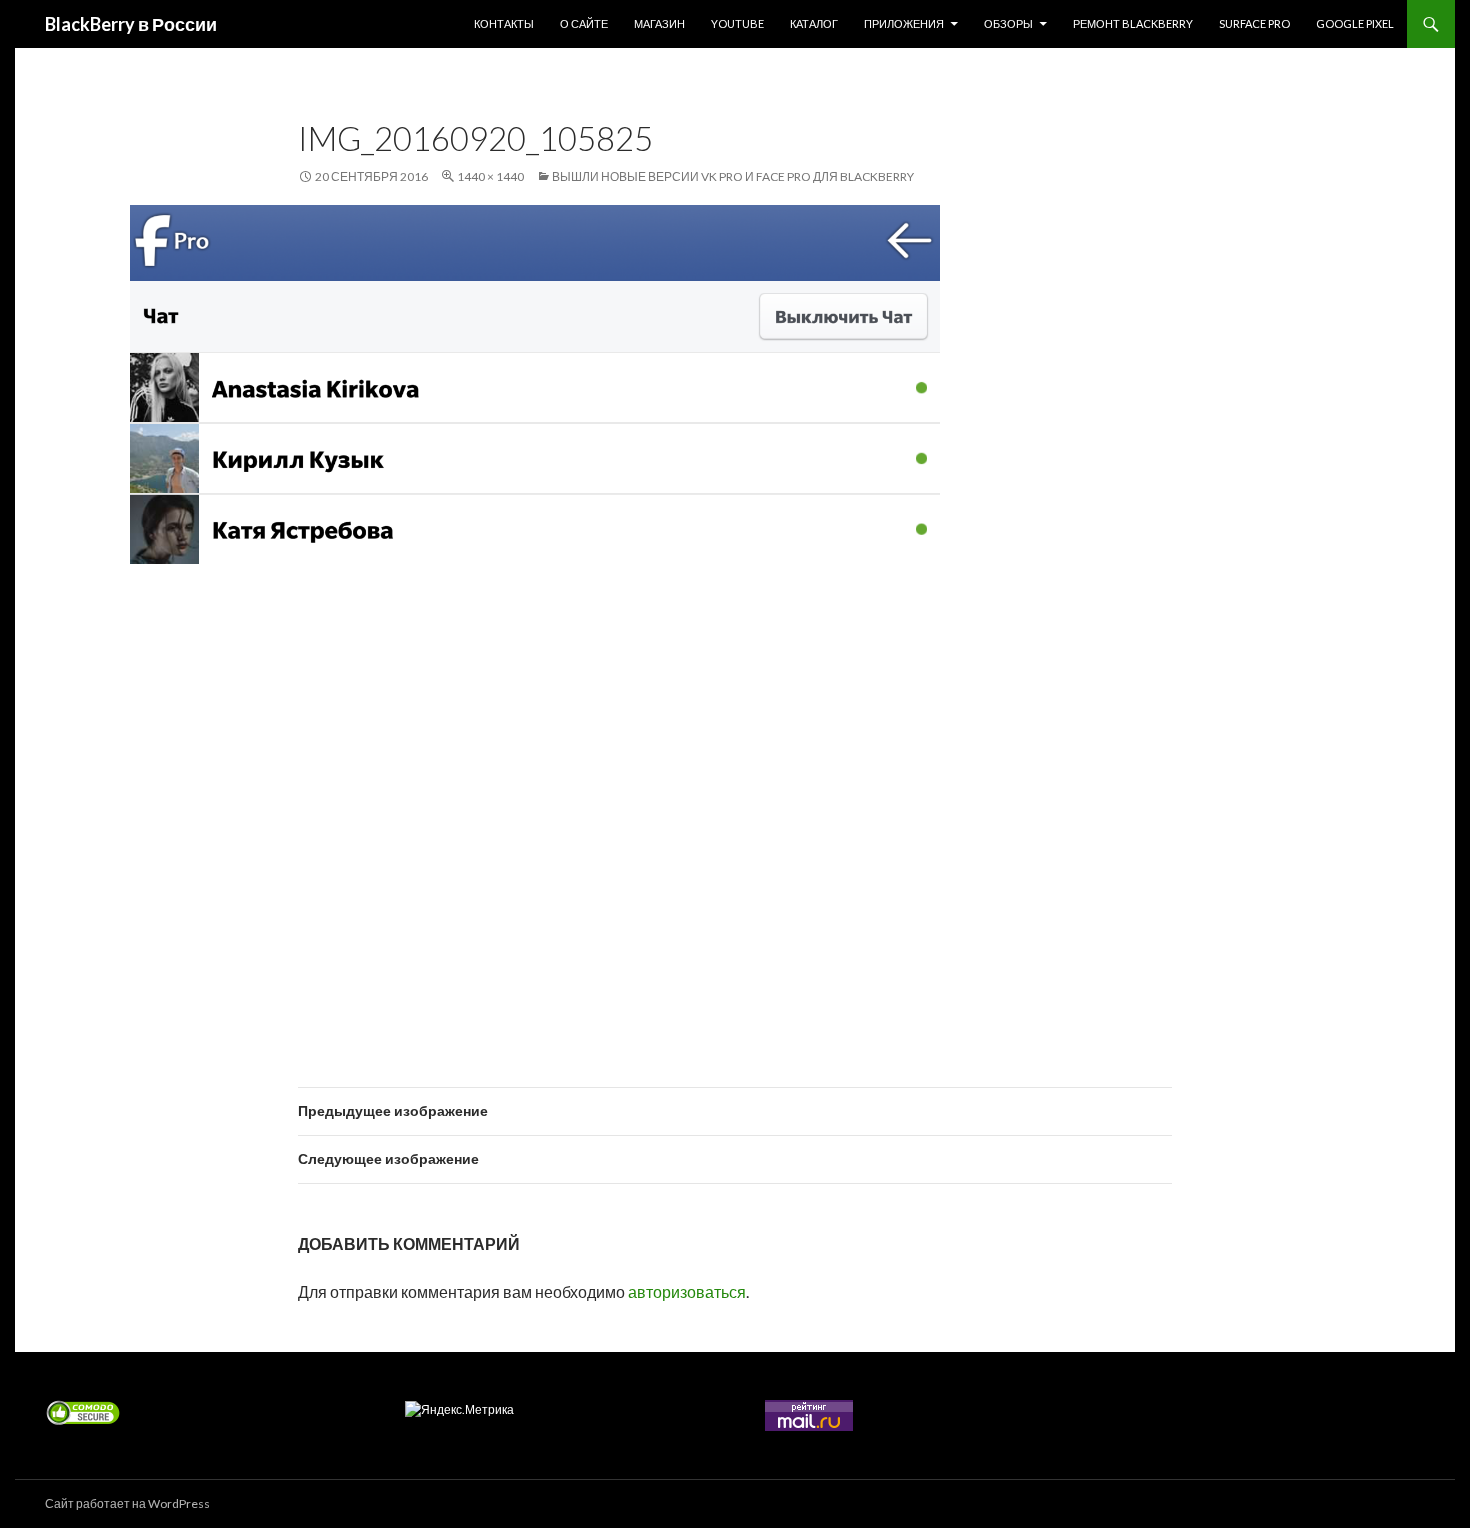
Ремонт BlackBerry (1133, 23)
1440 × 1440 (490, 176)
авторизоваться (687, 1291)
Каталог (814, 23)
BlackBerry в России (131, 24)
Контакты (504, 23)
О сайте (584, 23)
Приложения (904, 23)
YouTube (737, 23)
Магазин (659, 23)
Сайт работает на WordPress (127, 1503)
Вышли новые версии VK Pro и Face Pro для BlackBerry (733, 176)
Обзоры (1008, 23)
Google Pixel (1355, 23)
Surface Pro (1254, 23)
